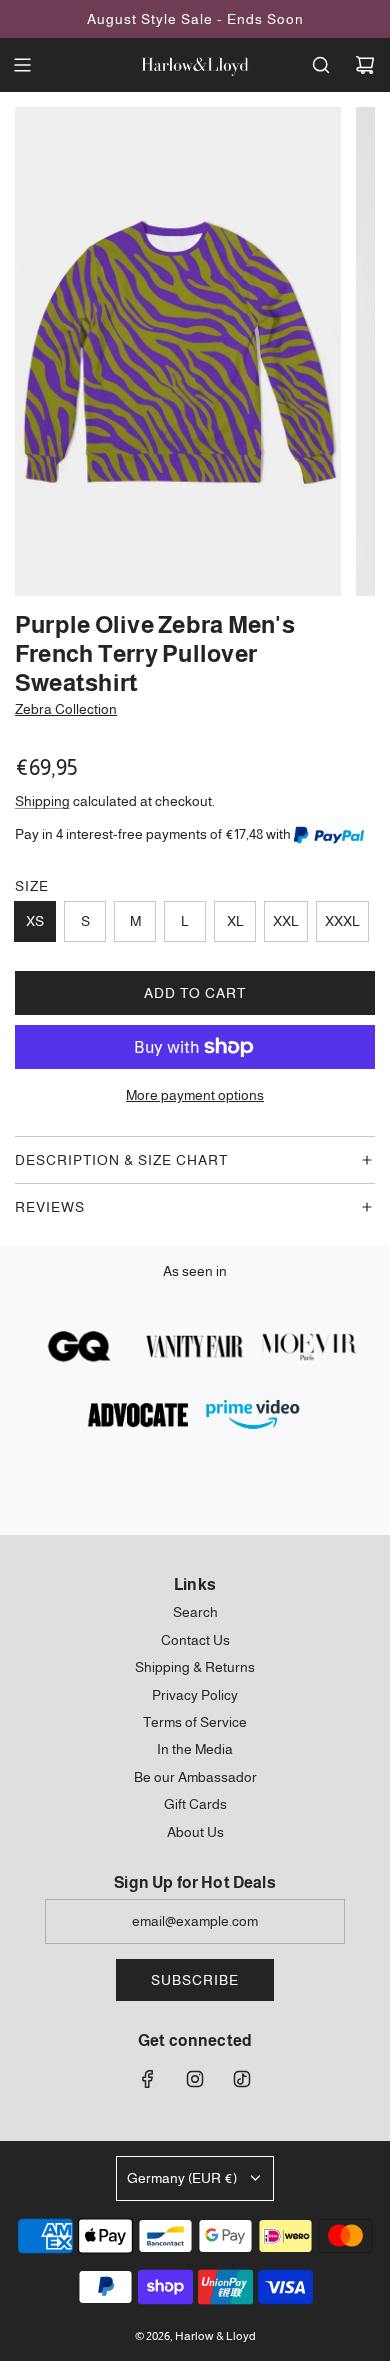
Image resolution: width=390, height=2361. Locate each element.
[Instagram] (195, 2079)
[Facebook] (148, 2079)
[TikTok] (242, 2079)
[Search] (321, 65)
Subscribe (195, 1980)
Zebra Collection (66, 709)
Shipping (42, 801)
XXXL (342, 921)
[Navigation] (22, 65)
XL (235, 921)
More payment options (195, 1095)
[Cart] (365, 65)
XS (35, 921)
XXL (286, 921)
